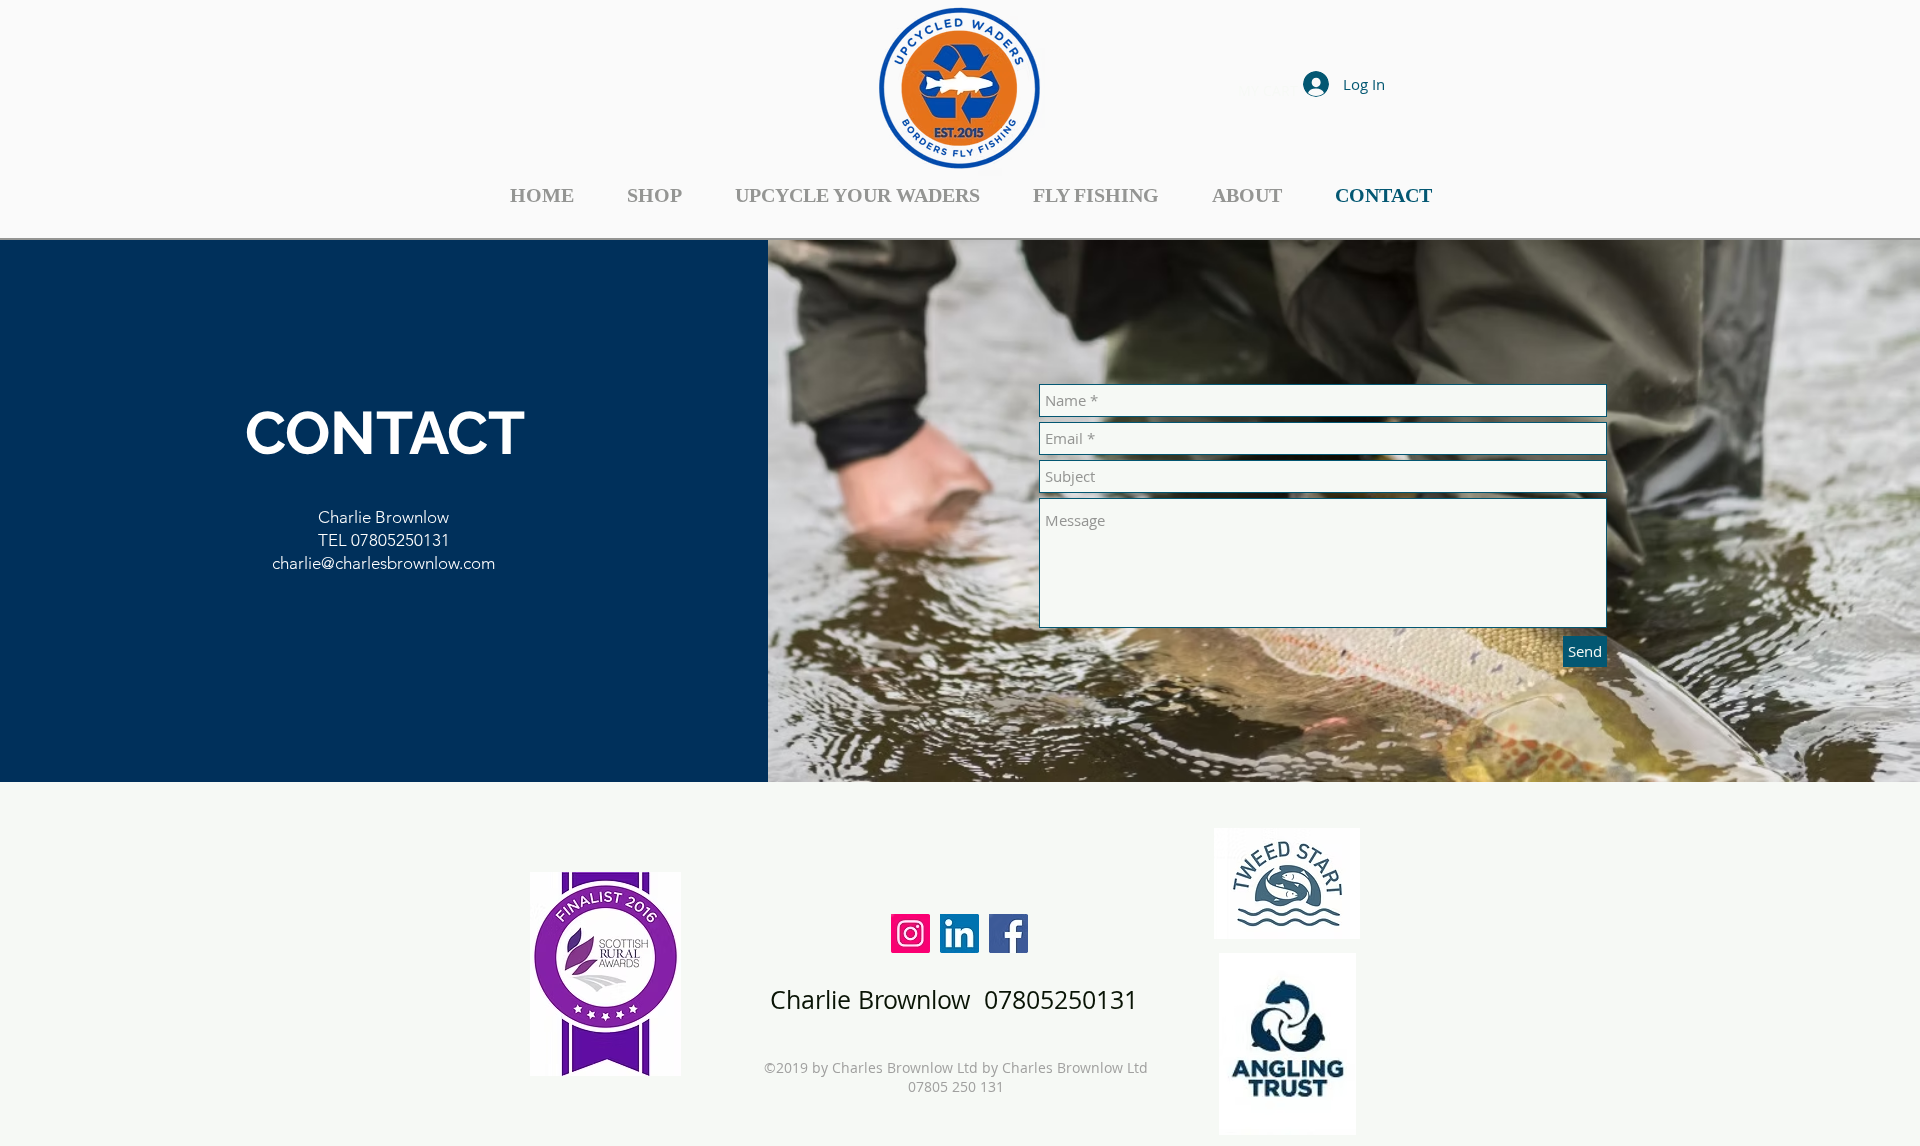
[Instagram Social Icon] (910, 933)
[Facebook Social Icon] (1008, 933)
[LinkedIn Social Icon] (959, 933)
